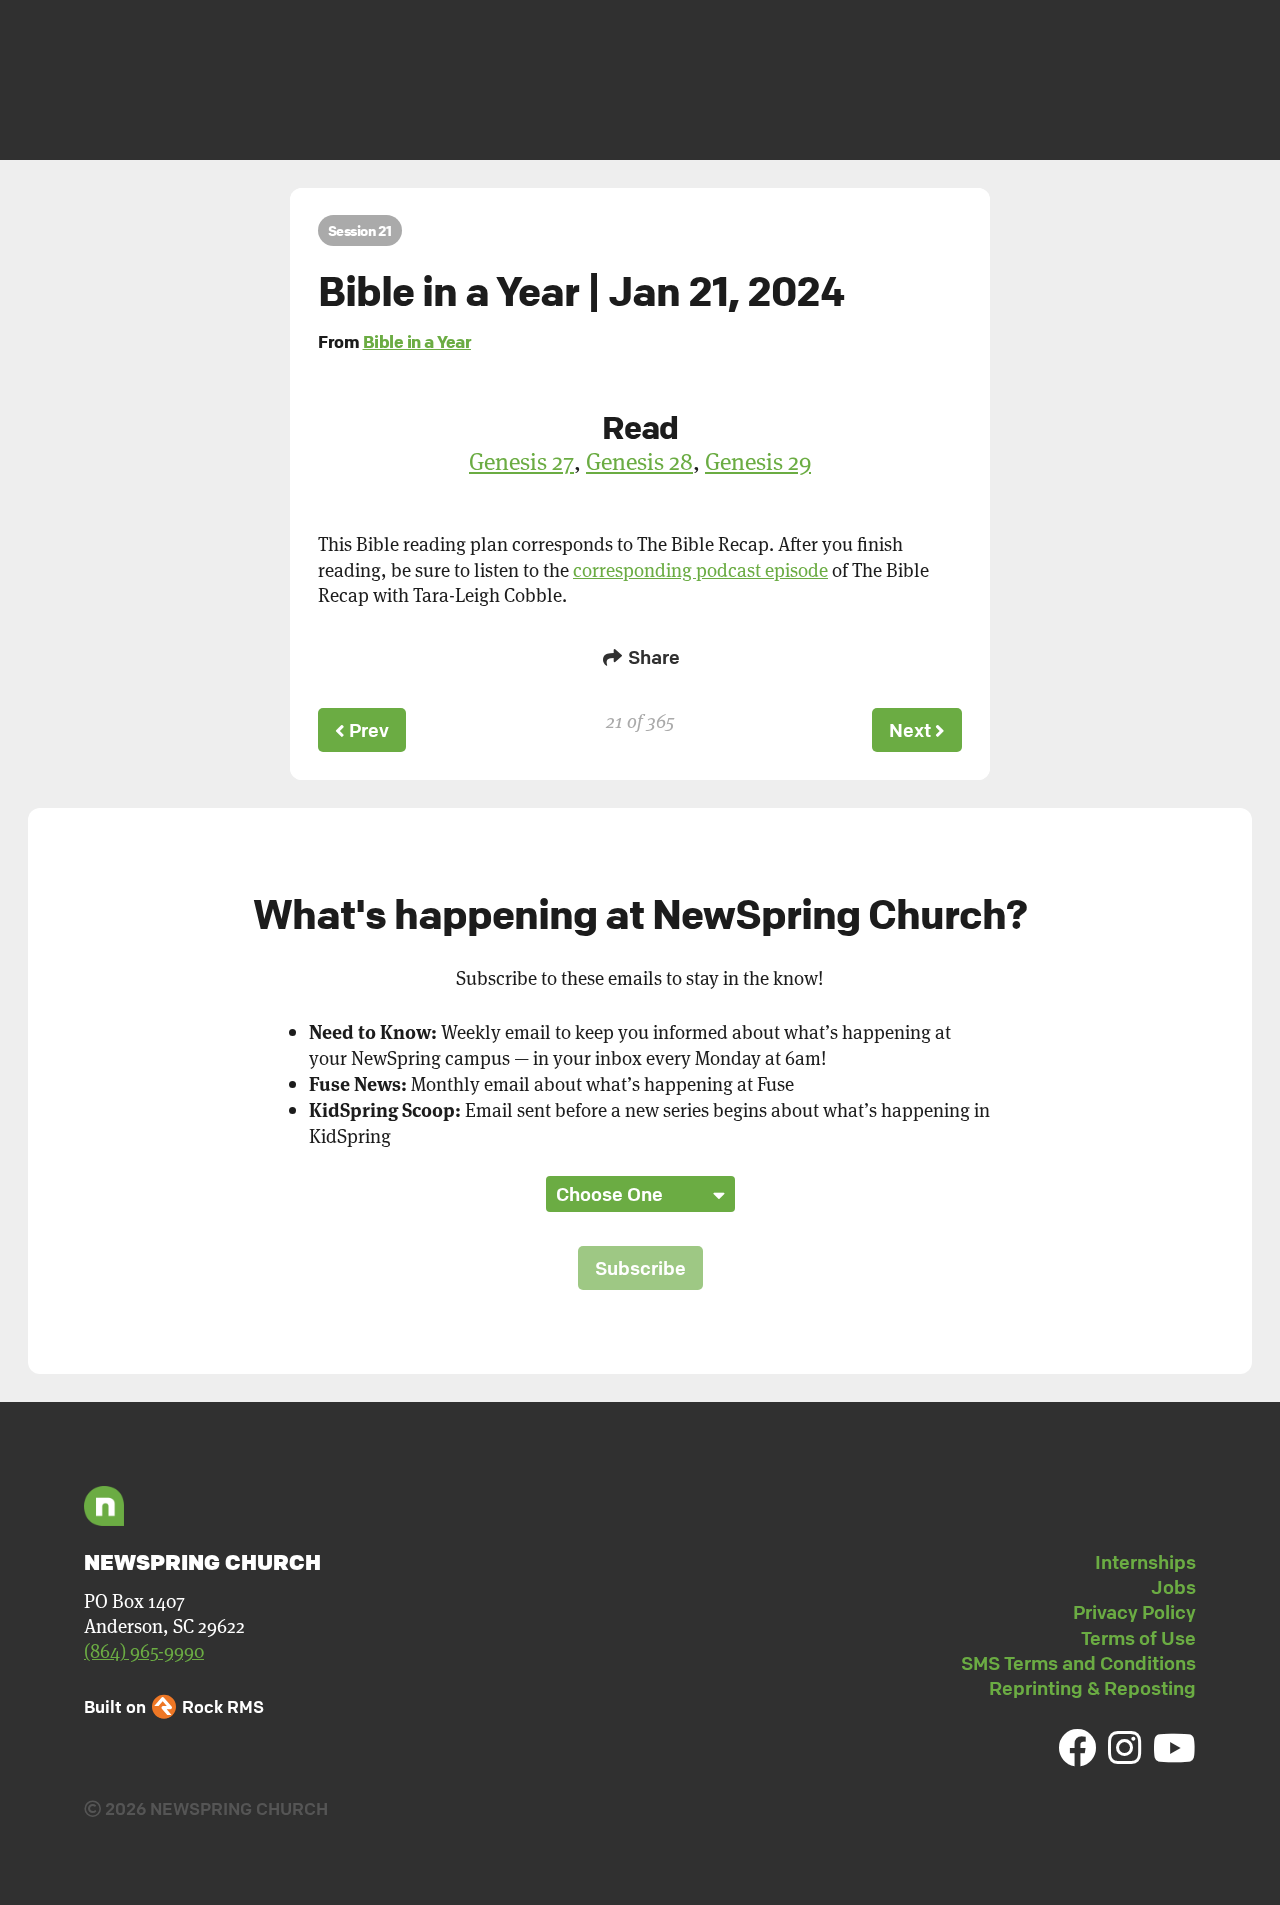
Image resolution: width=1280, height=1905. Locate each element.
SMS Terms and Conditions (1078, 1663)
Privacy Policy (1134, 1612)
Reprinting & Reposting (1092, 1688)
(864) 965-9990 (144, 1650)
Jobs (1173, 1587)
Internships (1145, 1562)
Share (652, 657)
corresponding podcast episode (700, 569)
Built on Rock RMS (174, 1706)
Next (912, 730)
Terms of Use (1138, 1638)
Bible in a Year (417, 341)
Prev (367, 730)
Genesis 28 (639, 461)
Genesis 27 (521, 461)
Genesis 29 (758, 461)
